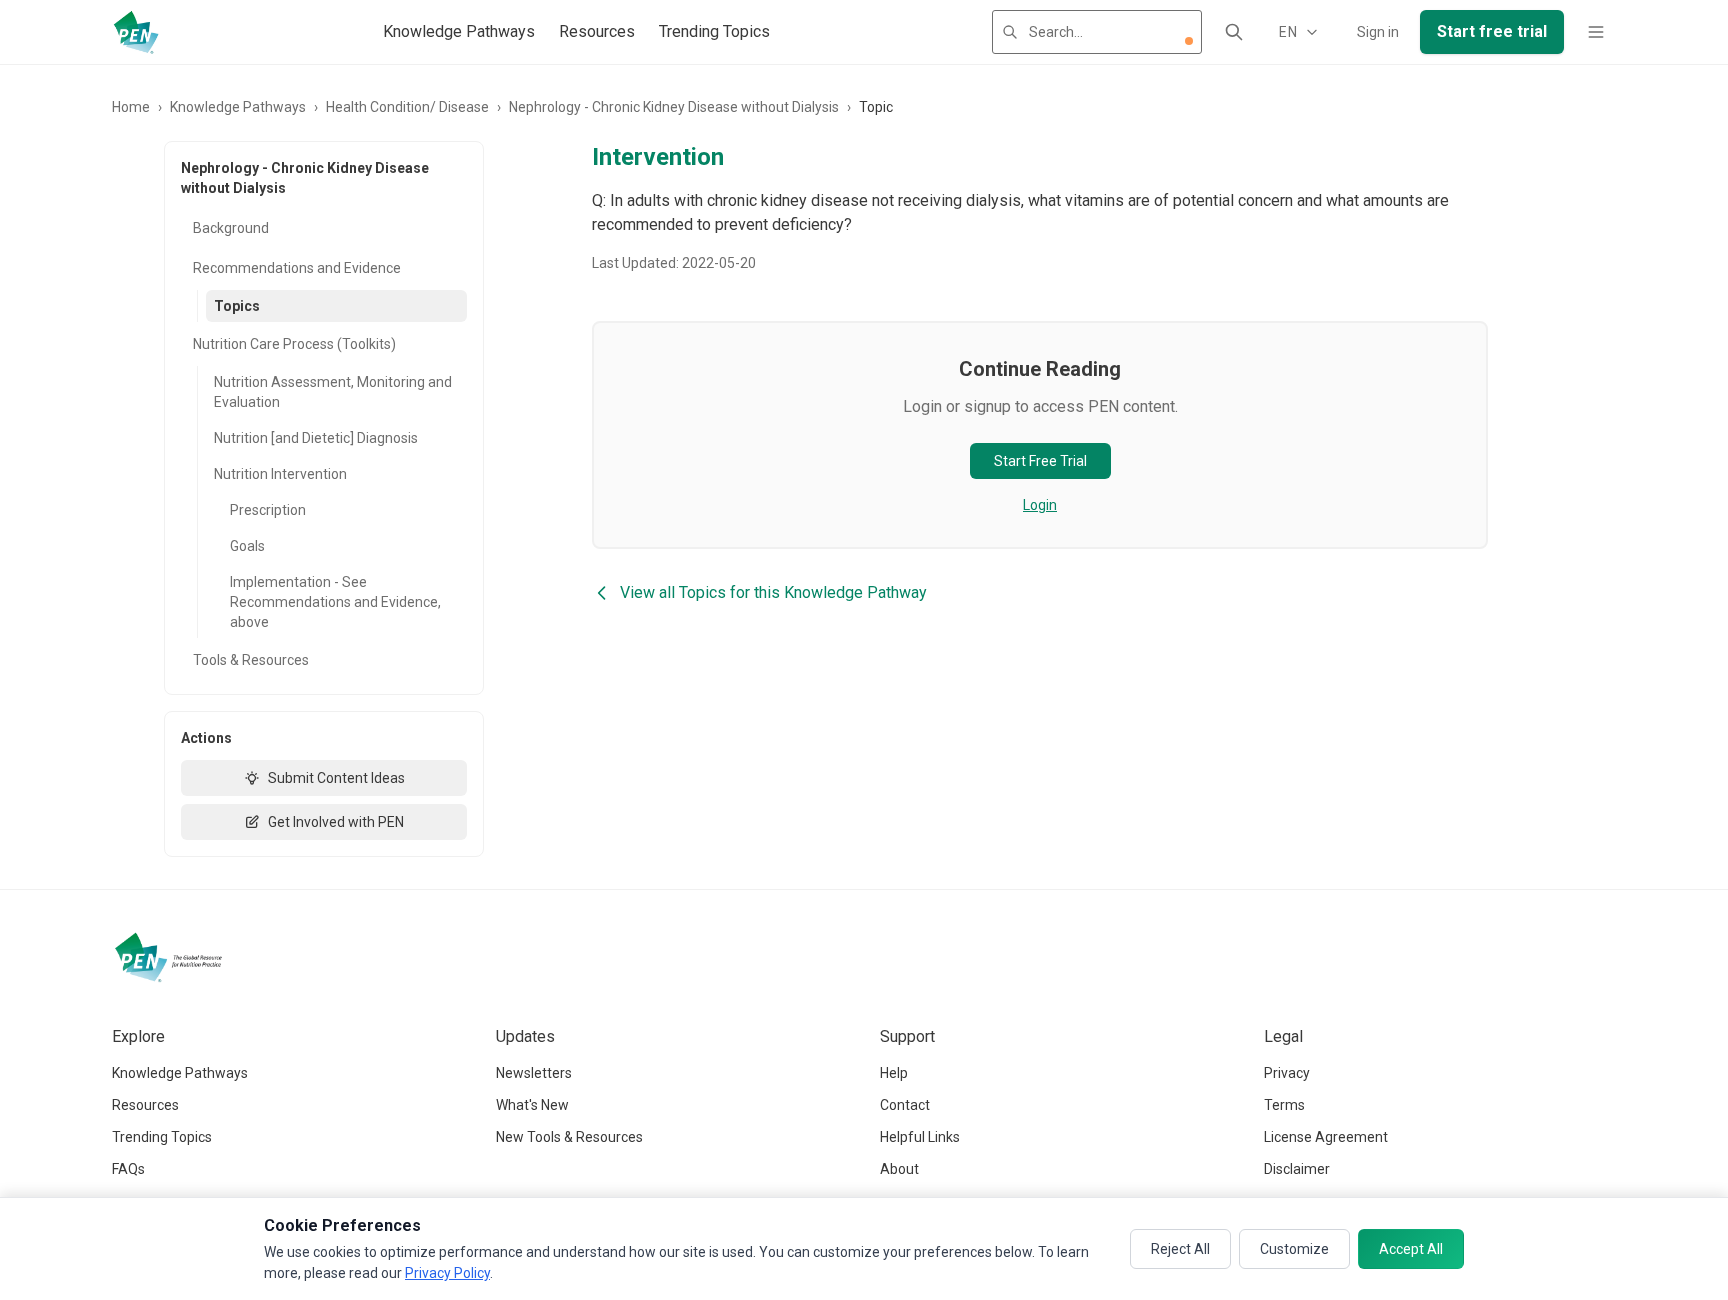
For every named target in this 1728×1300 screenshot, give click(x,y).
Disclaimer (1297, 1169)
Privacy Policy (447, 1273)
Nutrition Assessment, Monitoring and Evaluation (333, 392)
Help (894, 1073)
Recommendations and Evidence (297, 268)
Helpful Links (920, 1137)
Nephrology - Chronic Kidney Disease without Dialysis (674, 107)
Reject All (1180, 1249)
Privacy (1287, 1073)
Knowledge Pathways (459, 31)
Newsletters (534, 1073)
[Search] (1234, 32)
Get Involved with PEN (336, 822)
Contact (905, 1105)
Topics (237, 306)
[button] (1189, 41)
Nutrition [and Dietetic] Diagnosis (316, 438)
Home (131, 107)
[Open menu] (1596, 32)
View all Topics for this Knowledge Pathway (773, 592)
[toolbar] (1189, 41)
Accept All (1411, 1249)
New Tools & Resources (569, 1137)
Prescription (268, 510)
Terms (1284, 1105)
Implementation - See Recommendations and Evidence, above (335, 602)
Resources (597, 31)
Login (1040, 505)
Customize (1294, 1249)
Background (231, 228)
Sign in (1378, 32)
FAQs (128, 1169)
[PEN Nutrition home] (136, 32)
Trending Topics (714, 31)
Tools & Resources (251, 660)
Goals (247, 546)
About (899, 1169)
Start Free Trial (1040, 461)
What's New (532, 1105)
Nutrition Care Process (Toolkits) (294, 344)
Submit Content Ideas (336, 778)
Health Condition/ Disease (407, 107)
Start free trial (1492, 31)
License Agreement (1326, 1137)
